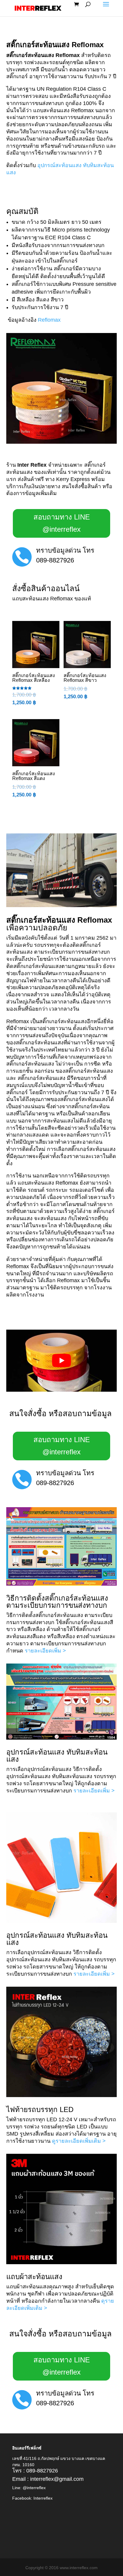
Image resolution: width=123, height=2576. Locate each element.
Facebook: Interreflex (32, 2498)
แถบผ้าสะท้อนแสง (34, 2277)
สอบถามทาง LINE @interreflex (62, 523)
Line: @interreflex (29, 2488)
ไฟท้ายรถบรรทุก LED (40, 2109)
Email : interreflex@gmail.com (48, 2479)
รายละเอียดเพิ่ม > (45, 1651)
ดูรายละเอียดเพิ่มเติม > (79, 2141)
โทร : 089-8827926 (35, 2471)
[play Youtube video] (62, 1361)
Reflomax (49, 320)
